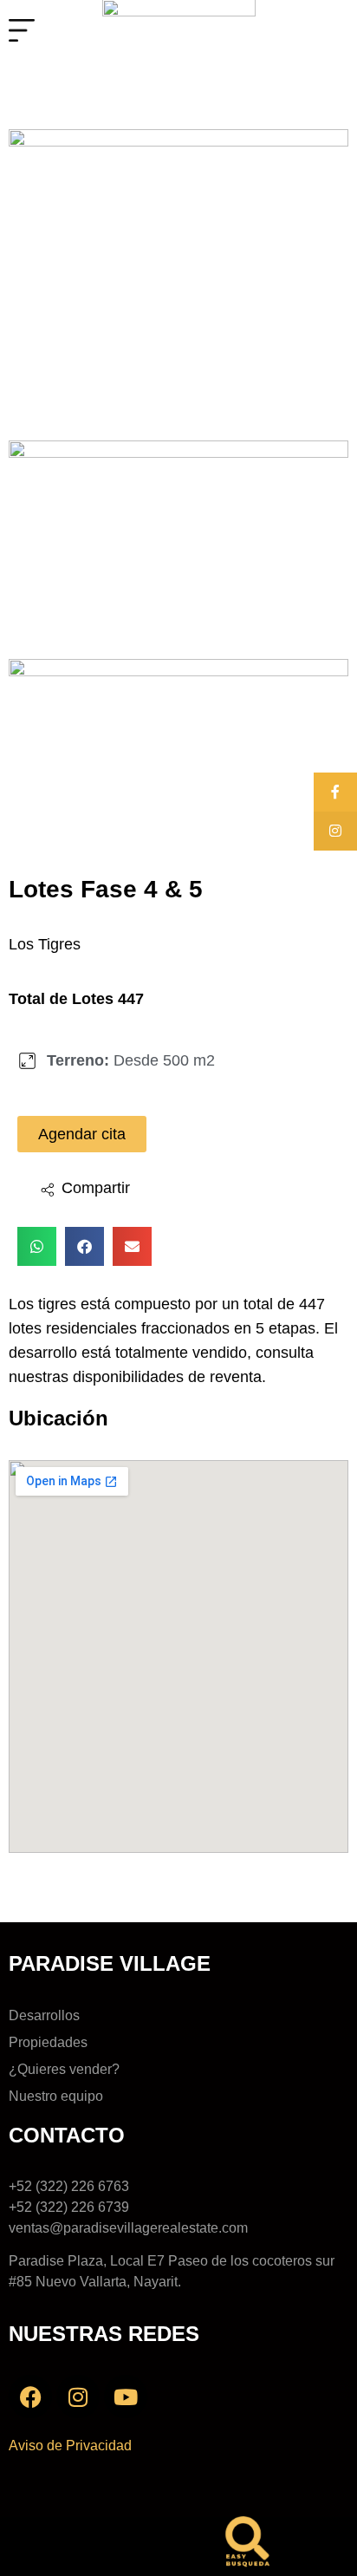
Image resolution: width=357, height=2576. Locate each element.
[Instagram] (78, 2397)
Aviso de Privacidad (70, 2446)
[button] (84, 1190)
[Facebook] (30, 2397)
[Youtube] (126, 2397)
